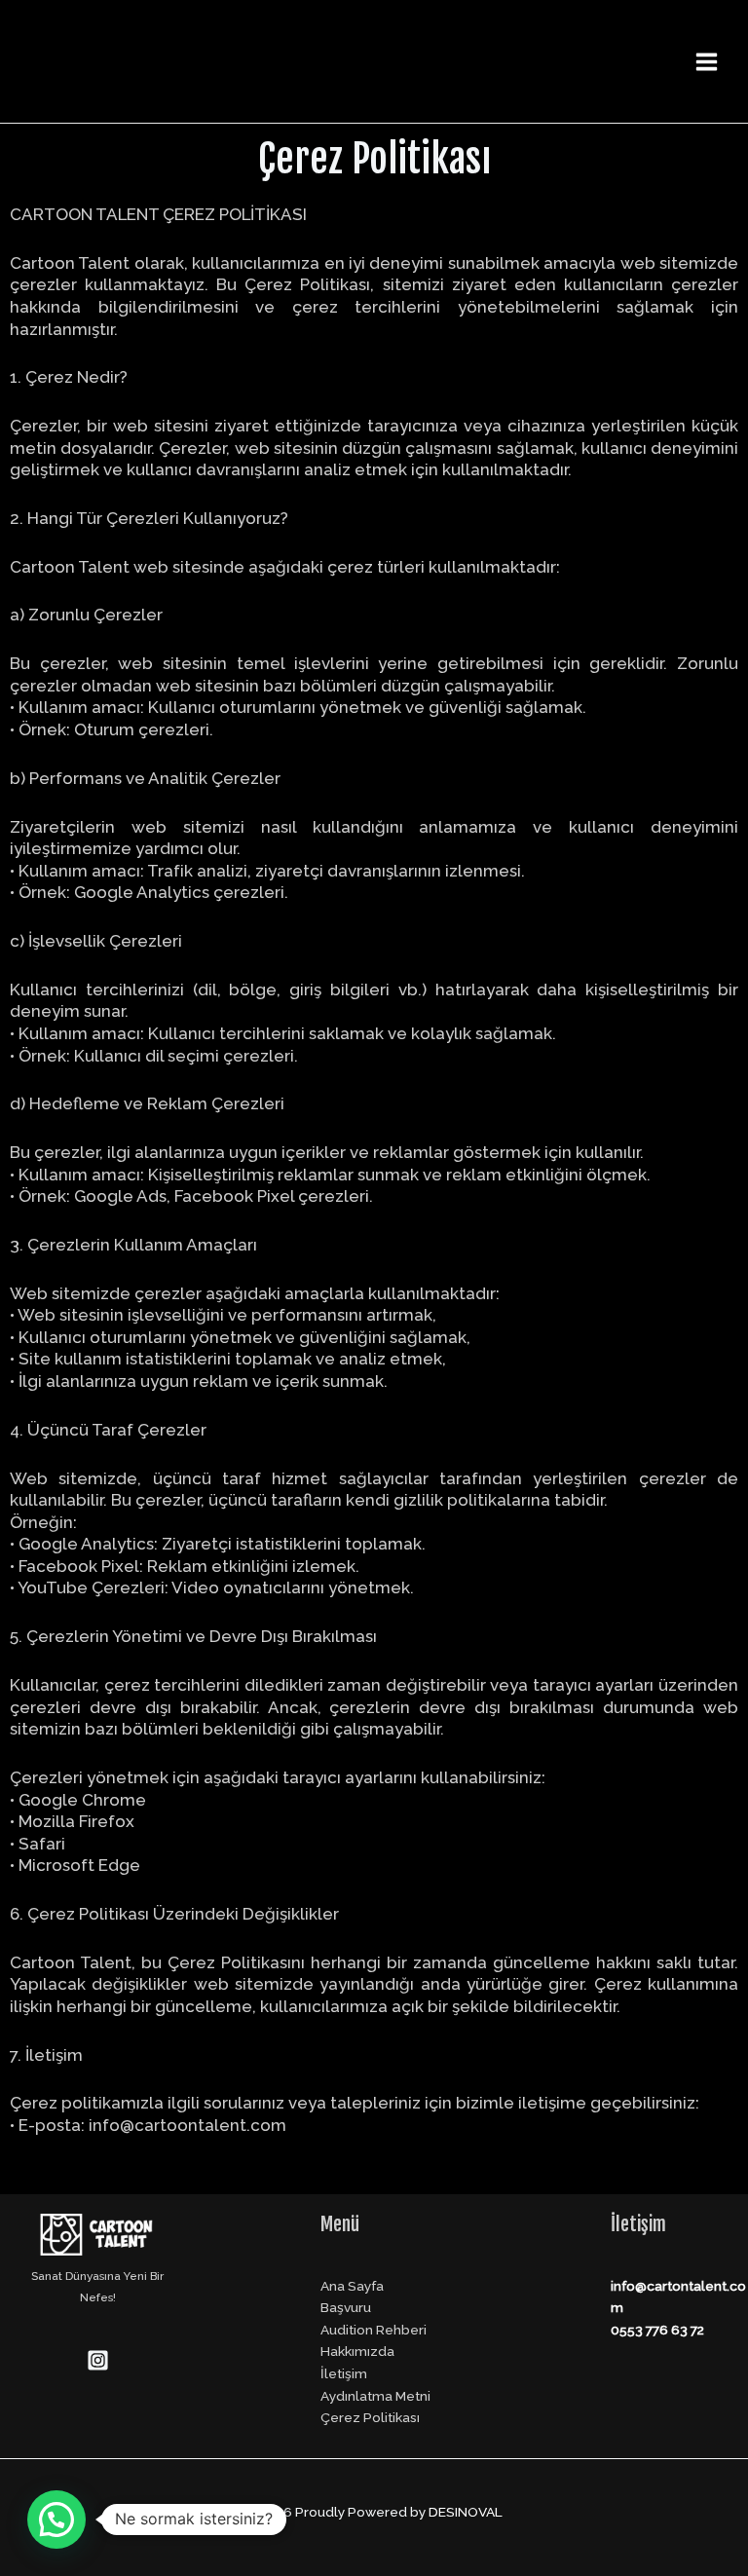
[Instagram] (98, 2360)
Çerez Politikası (370, 2417)
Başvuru (346, 2307)
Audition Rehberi (374, 2330)
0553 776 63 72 (657, 2330)
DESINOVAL (466, 2512)
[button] (56, 2520)
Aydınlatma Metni (375, 2396)
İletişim (344, 2373)
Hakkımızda (357, 2351)
